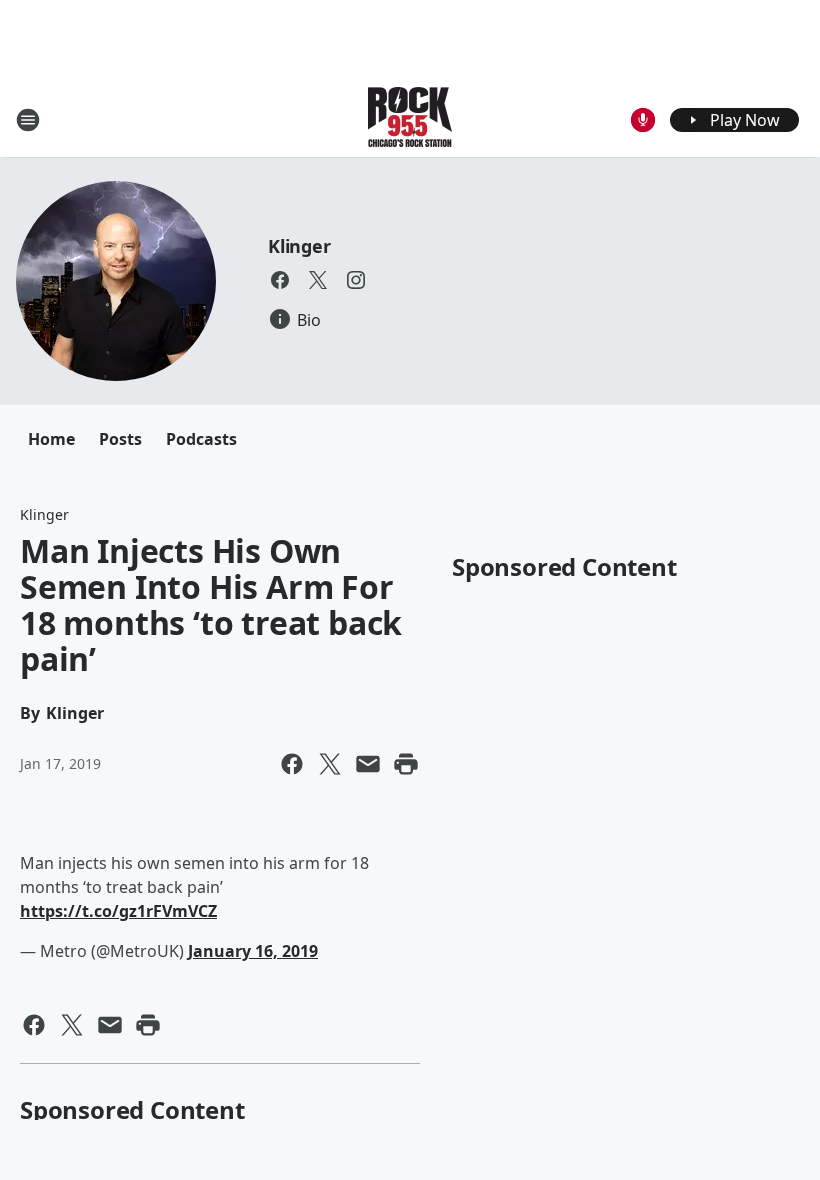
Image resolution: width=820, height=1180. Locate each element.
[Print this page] (406, 764)
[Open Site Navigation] (28, 120)
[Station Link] (410, 119)
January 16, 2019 (253, 951)
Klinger (299, 246)
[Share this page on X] (330, 764)
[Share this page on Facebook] (292, 764)
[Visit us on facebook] (280, 280)
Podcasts (201, 439)
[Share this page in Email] (368, 764)
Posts (120, 439)
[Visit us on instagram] (356, 280)
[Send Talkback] (643, 120)
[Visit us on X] (318, 280)
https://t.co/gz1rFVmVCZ (118, 911)
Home (51, 439)
